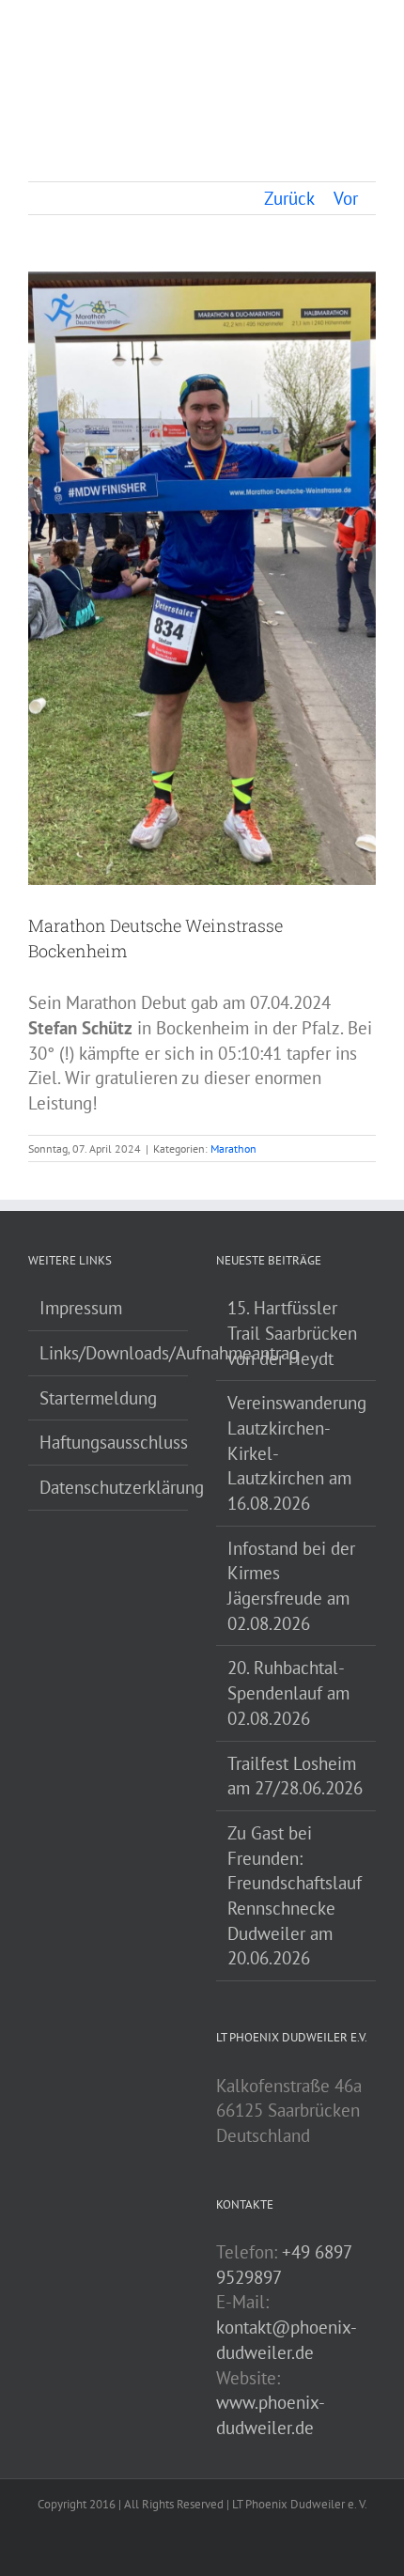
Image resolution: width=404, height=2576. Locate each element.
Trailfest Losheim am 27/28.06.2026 (295, 1776)
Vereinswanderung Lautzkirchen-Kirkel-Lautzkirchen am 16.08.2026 (297, 1453)
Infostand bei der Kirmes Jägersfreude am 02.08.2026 (291, 1586)
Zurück (289, 198)
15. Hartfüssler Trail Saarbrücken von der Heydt (292, 1333)
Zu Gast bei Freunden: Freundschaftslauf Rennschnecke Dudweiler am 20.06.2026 (295, 1895)
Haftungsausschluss (109, 1442)
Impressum (81, 1308)
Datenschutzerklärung (109, 1487)
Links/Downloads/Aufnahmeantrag (109, 1353)
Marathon (233, 1148)
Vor (346, 198)
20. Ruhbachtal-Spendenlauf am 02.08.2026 (288, 1692)
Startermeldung (98, 1398)
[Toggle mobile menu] (368, 32)
